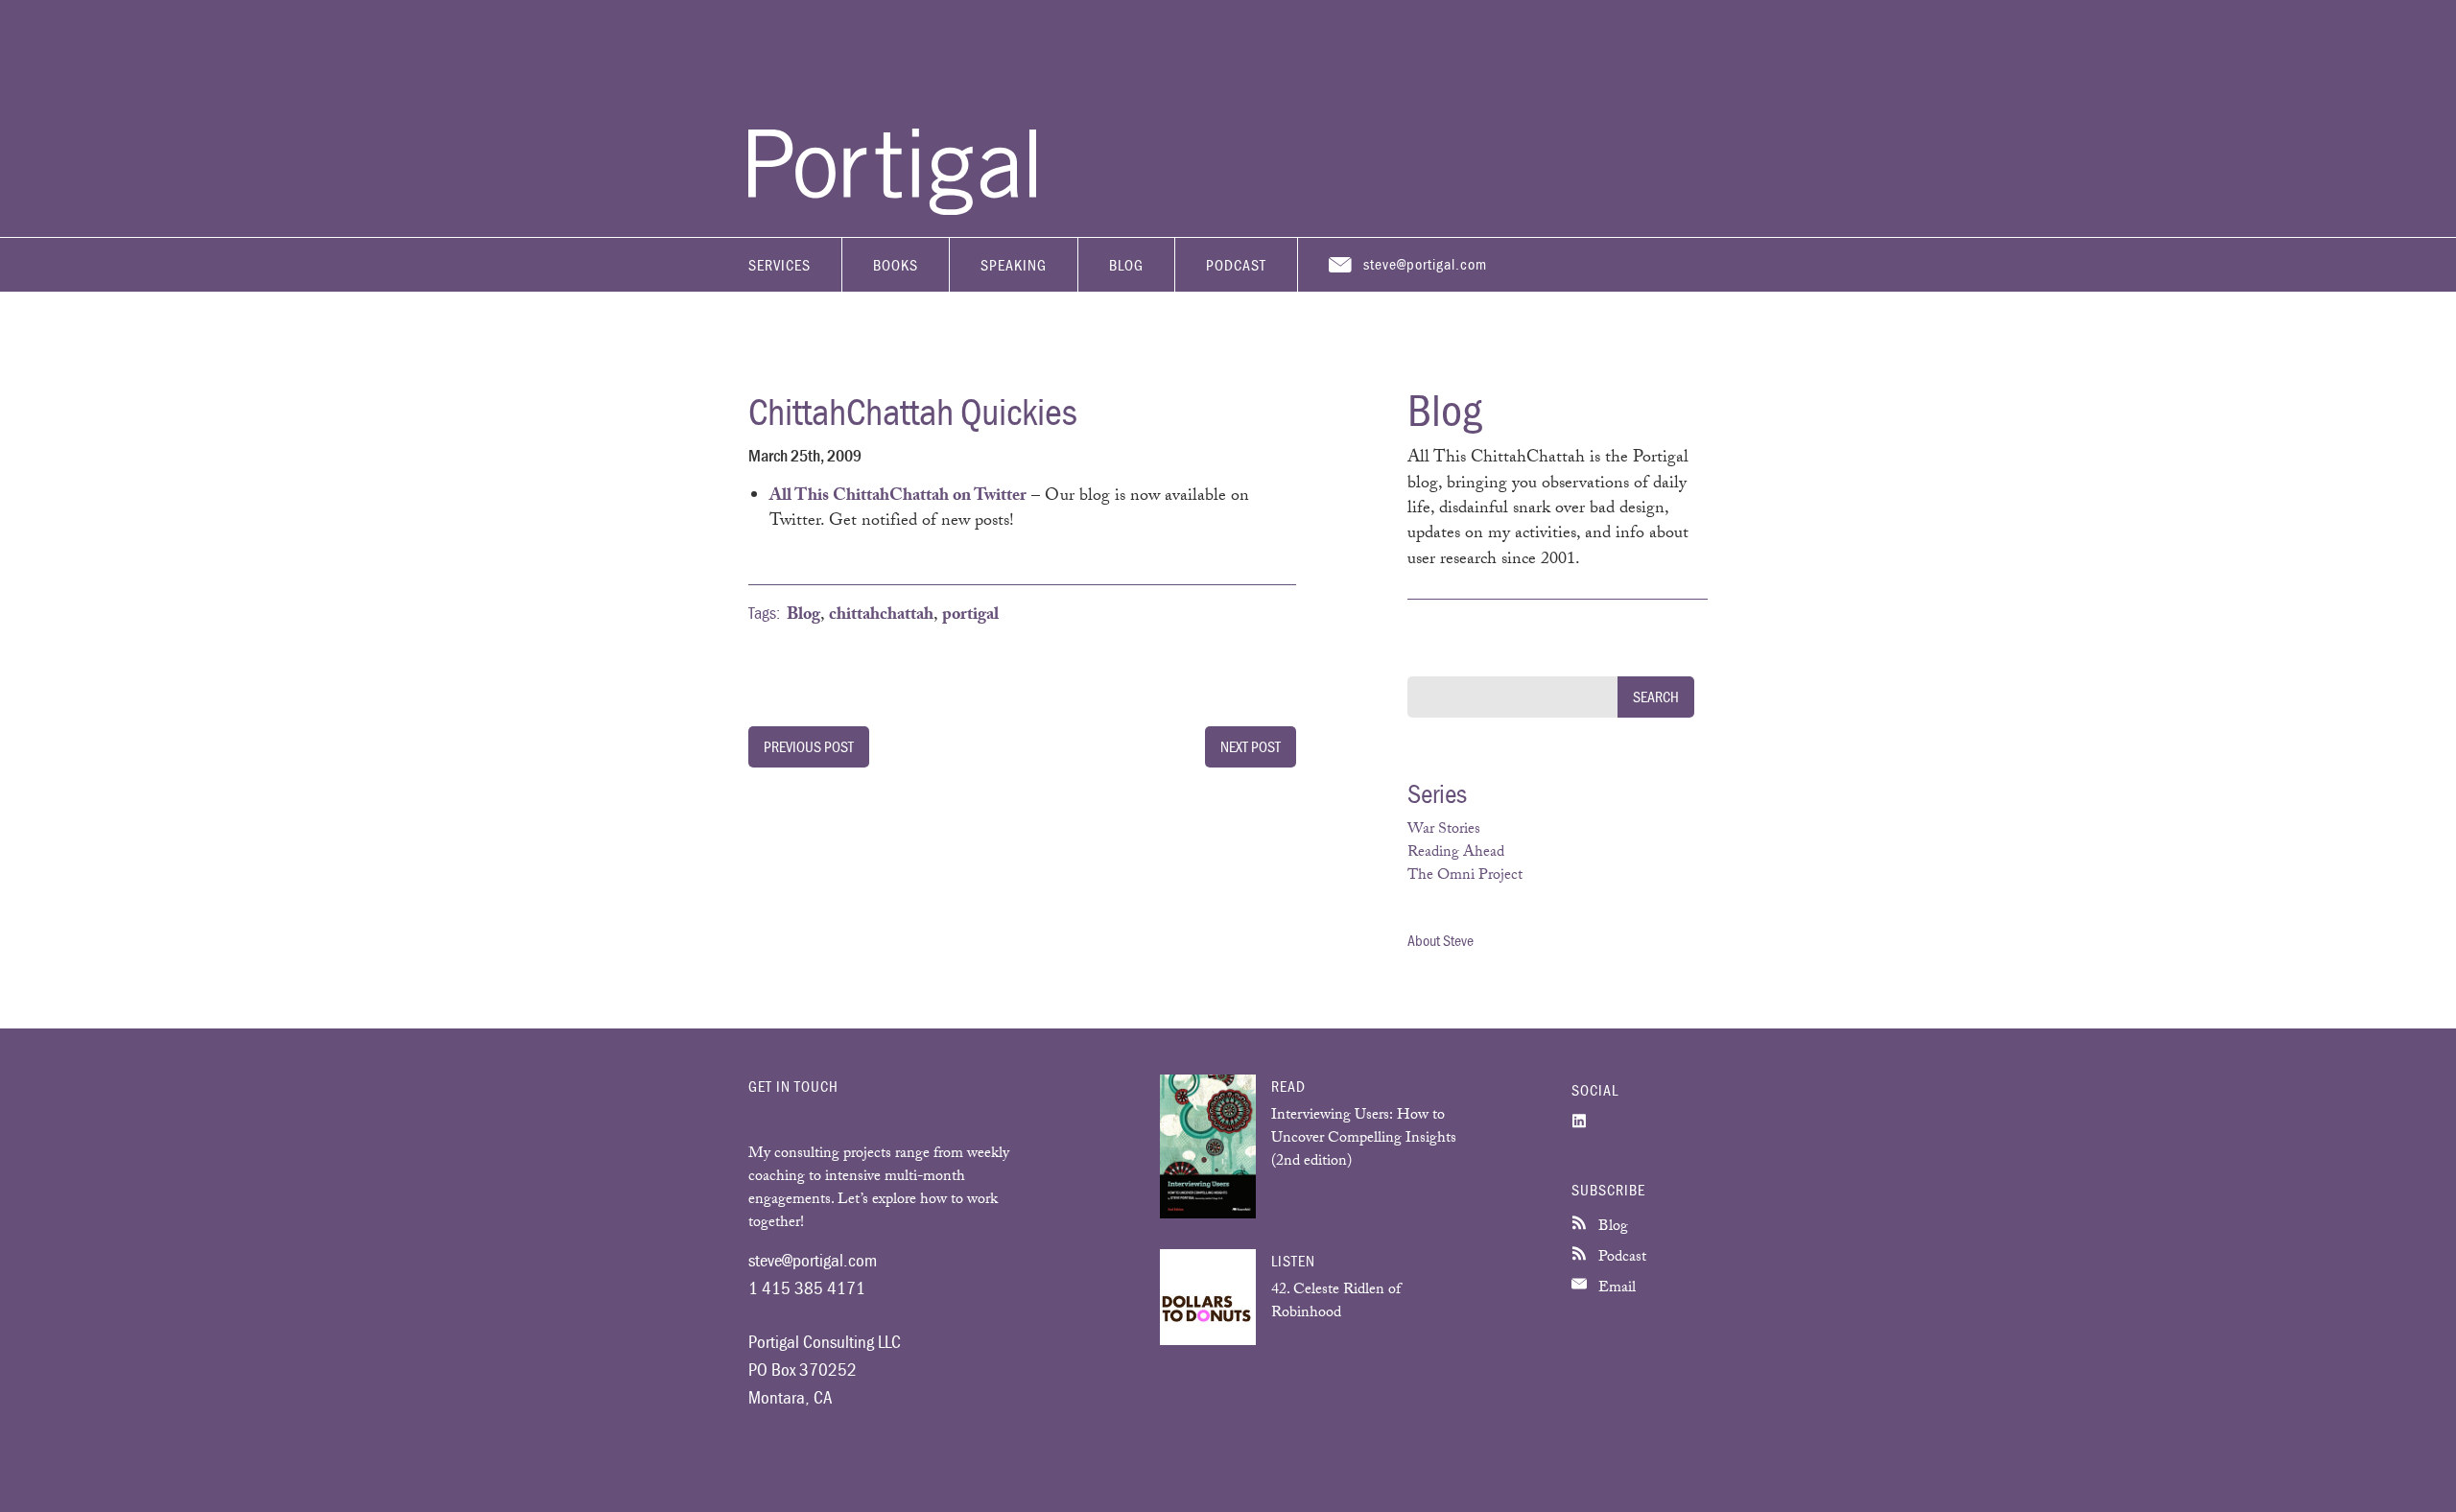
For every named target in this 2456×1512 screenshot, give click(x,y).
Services (779, 265)
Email (1615, 1289)
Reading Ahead (1456, 853)
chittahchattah (881, 616)
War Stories (1444, 830)
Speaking (1014, 265)
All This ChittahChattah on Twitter (898, 497)
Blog (1126, 265)
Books (896, 265)
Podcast (1236, 265)
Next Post (1251, 746)
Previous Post (809, 746)
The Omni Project (1465, 876)
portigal (970, 616)
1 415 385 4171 (807, 1288)
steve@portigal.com (1425, 264)
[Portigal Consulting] (892, 210)
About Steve (1441, 940)
